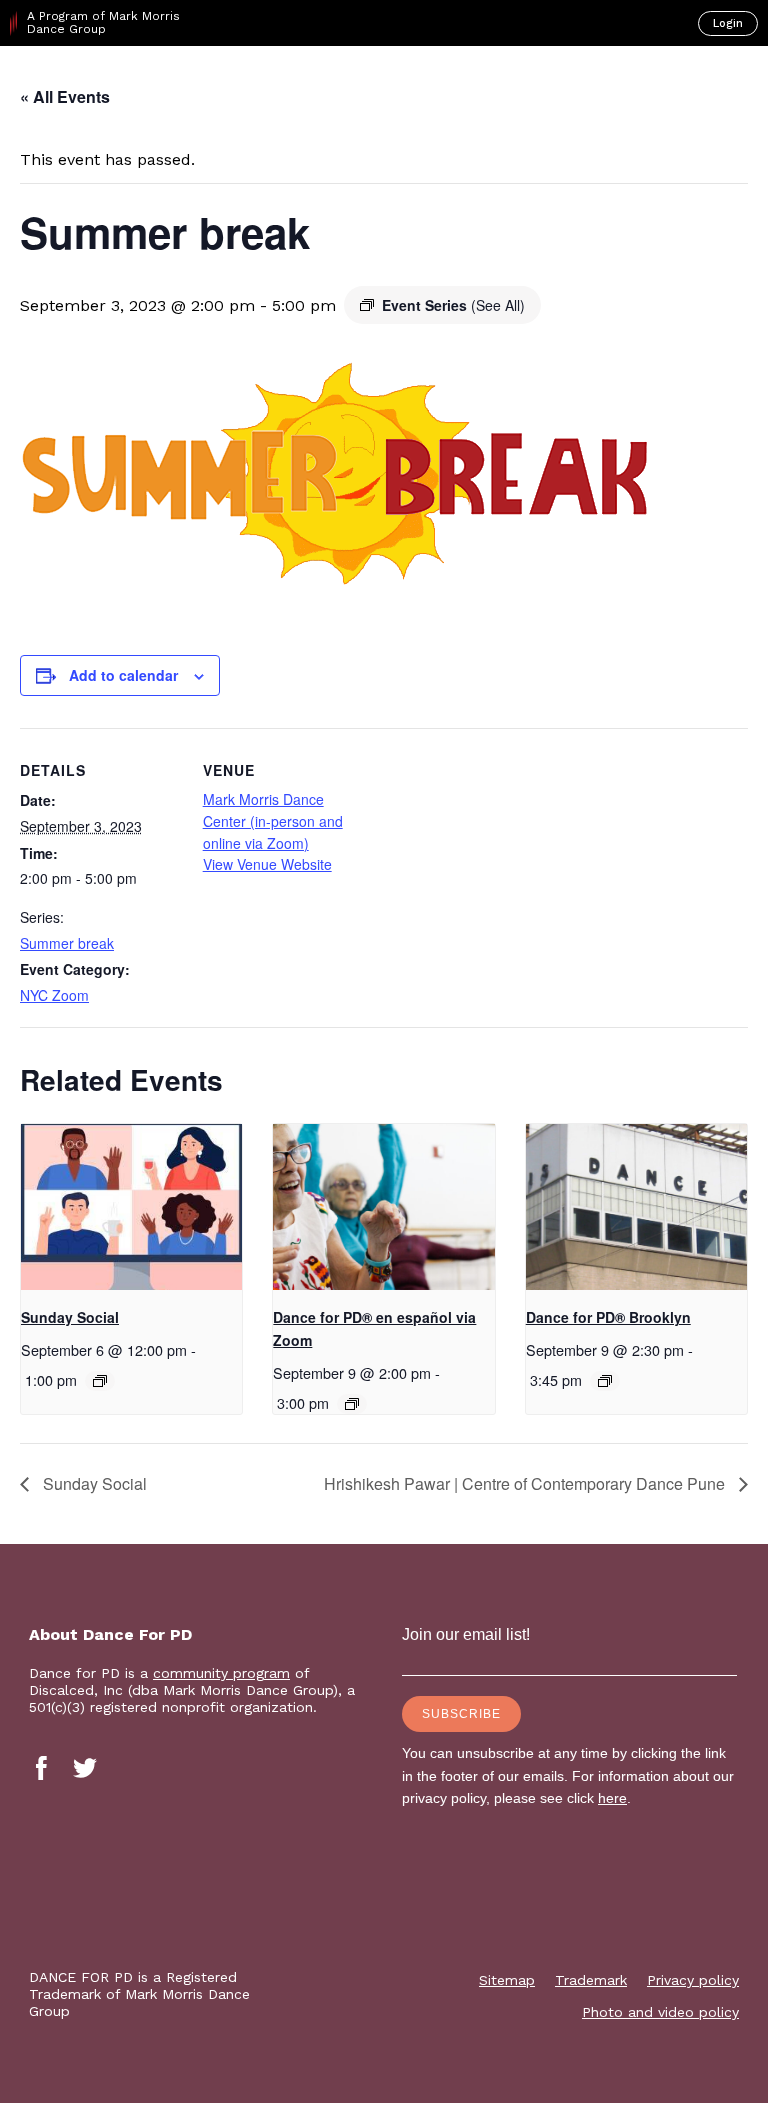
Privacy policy (693, 1980)
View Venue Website (267, 864)
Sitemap (507, 1980)
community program (221, 1673)
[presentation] (131, 1207)
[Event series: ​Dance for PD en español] (352, 1404)
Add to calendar (123, 675)
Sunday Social (70, 1317)
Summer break (67, 943)
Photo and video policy (660, 2012)
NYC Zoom (54, 995)
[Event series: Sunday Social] (100, 1381)
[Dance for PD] (98, 81)
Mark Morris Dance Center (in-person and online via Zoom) (273, 820)
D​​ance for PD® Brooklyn (608, 1317)
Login (728, 23)
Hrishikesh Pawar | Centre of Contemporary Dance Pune (526, 1483)
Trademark (591, 1980)
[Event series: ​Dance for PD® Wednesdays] (605, 1381)
